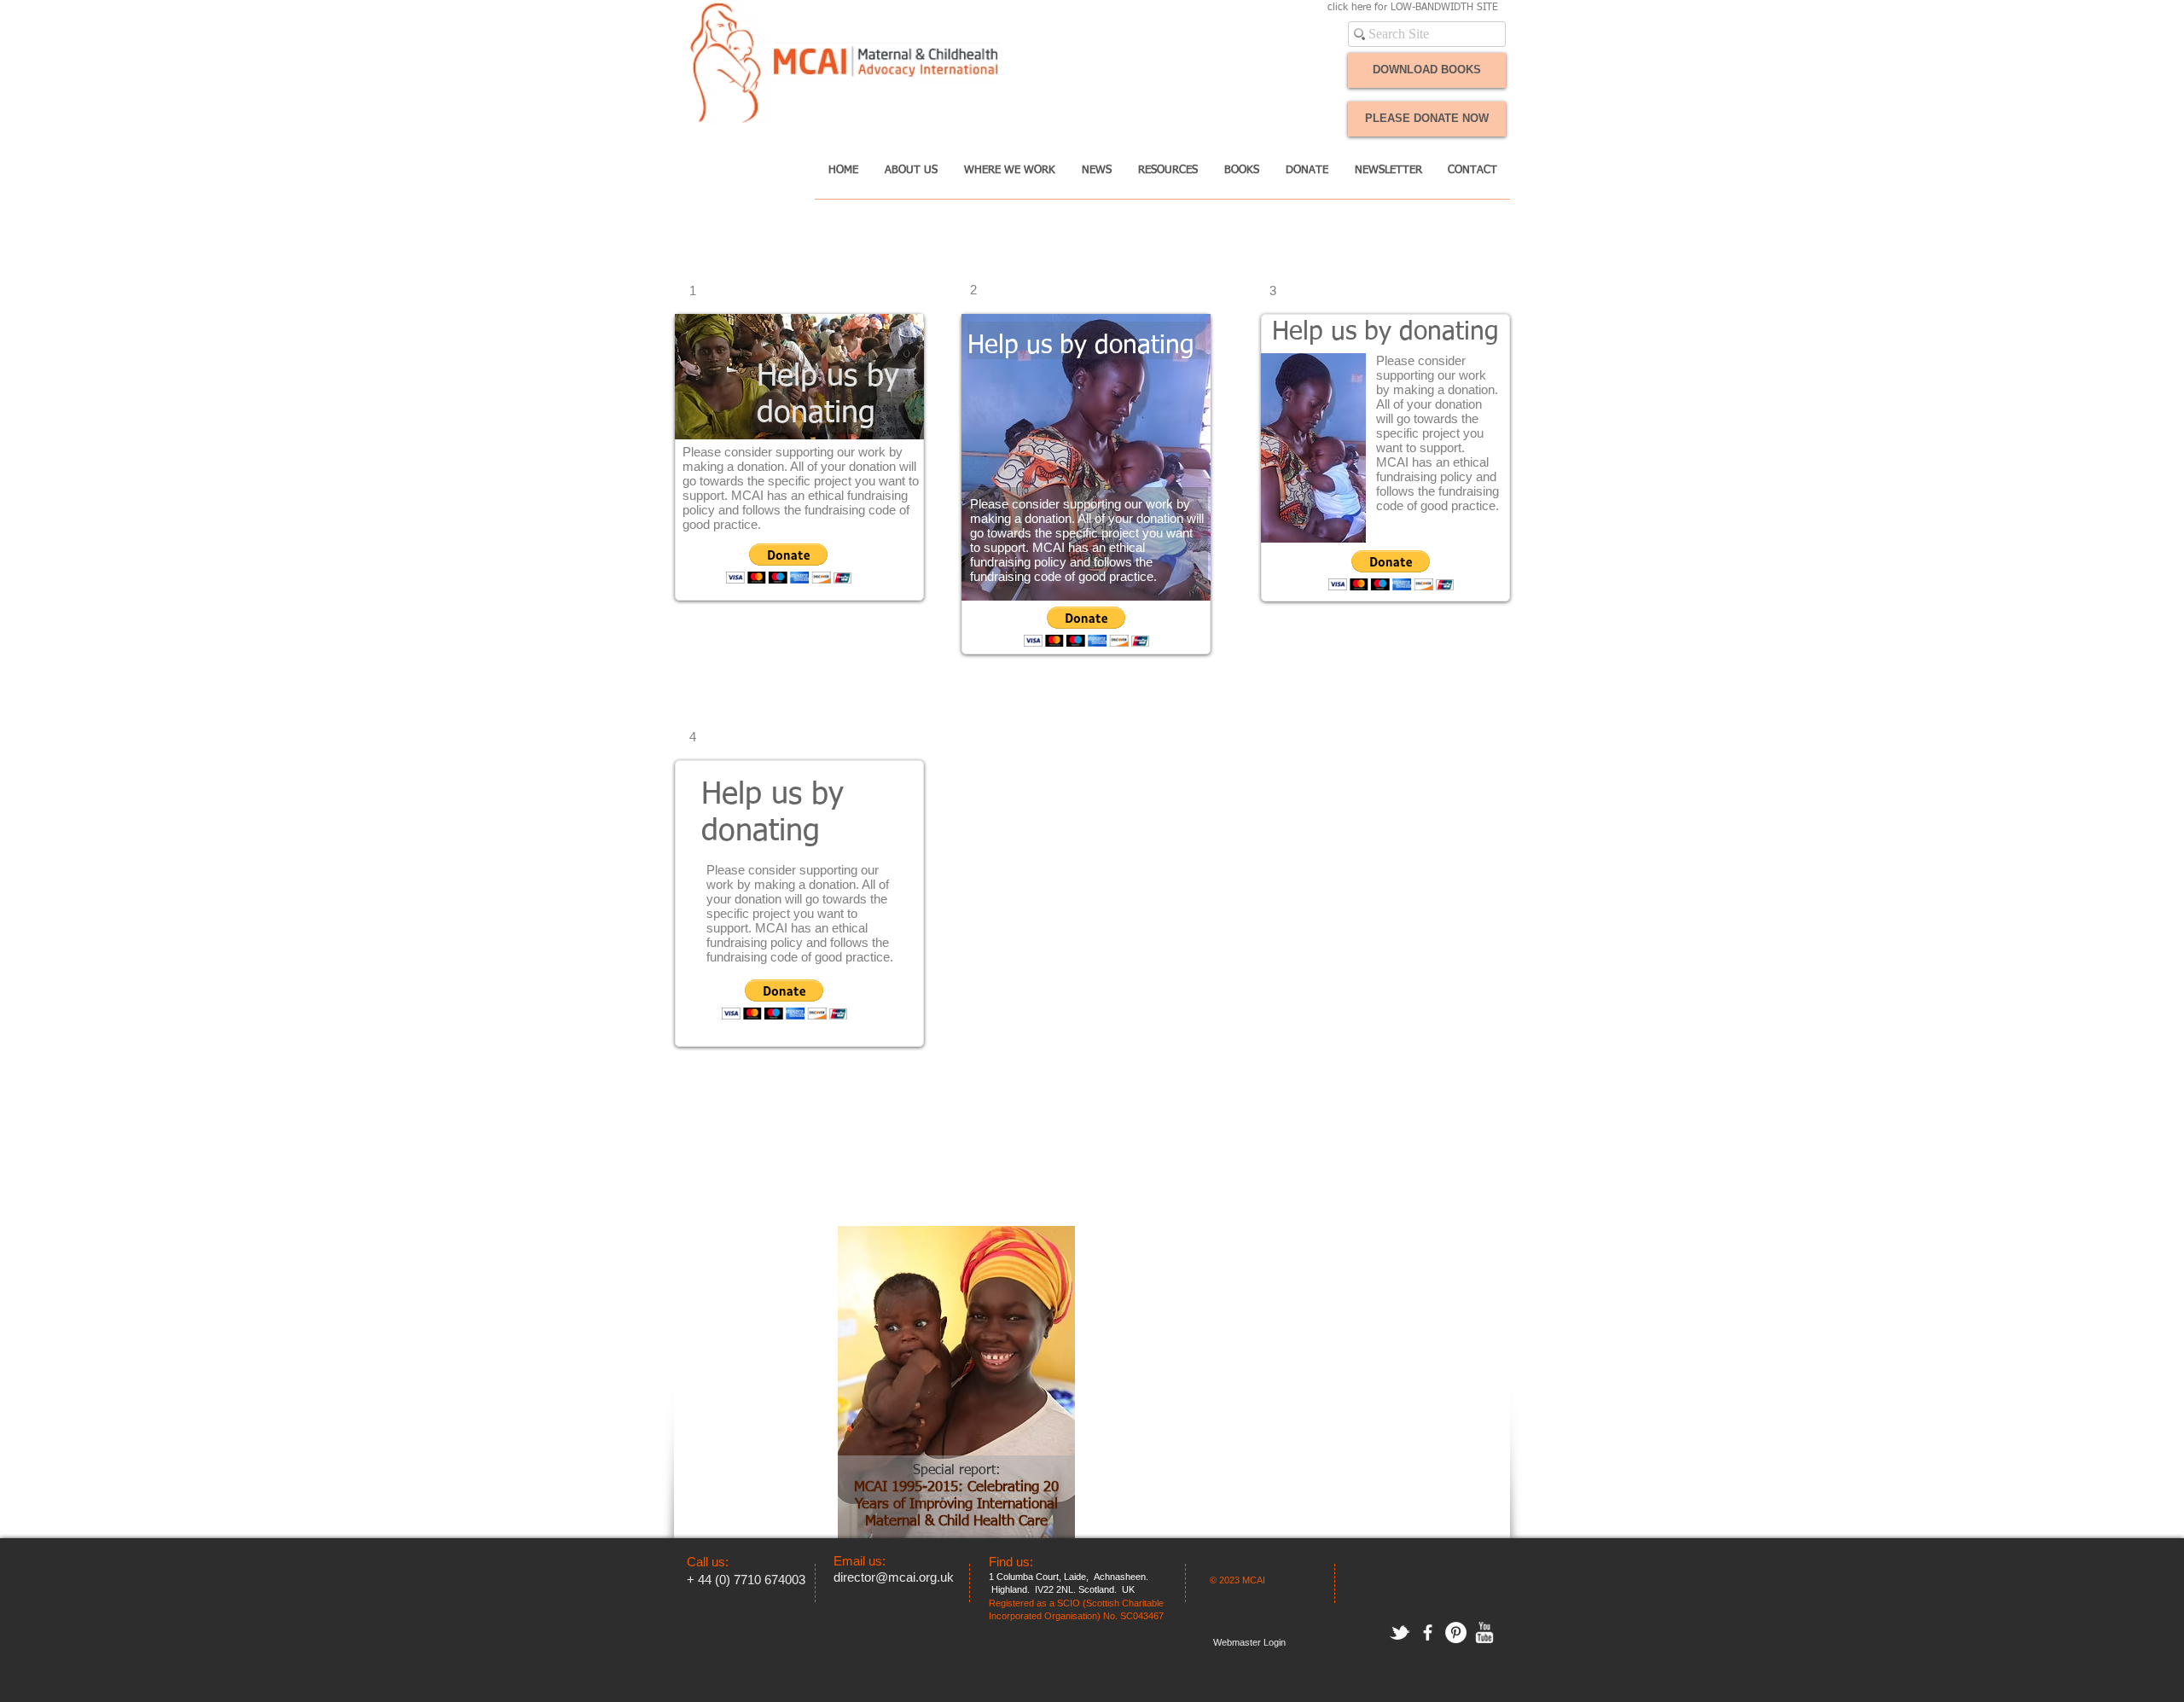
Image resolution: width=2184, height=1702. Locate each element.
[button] (911, 176)
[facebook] (1428, 1632)
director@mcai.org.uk (894, 1577)
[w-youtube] (1484, 1632)
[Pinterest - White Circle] (1456, 1632)
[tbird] (1400, 1632)
